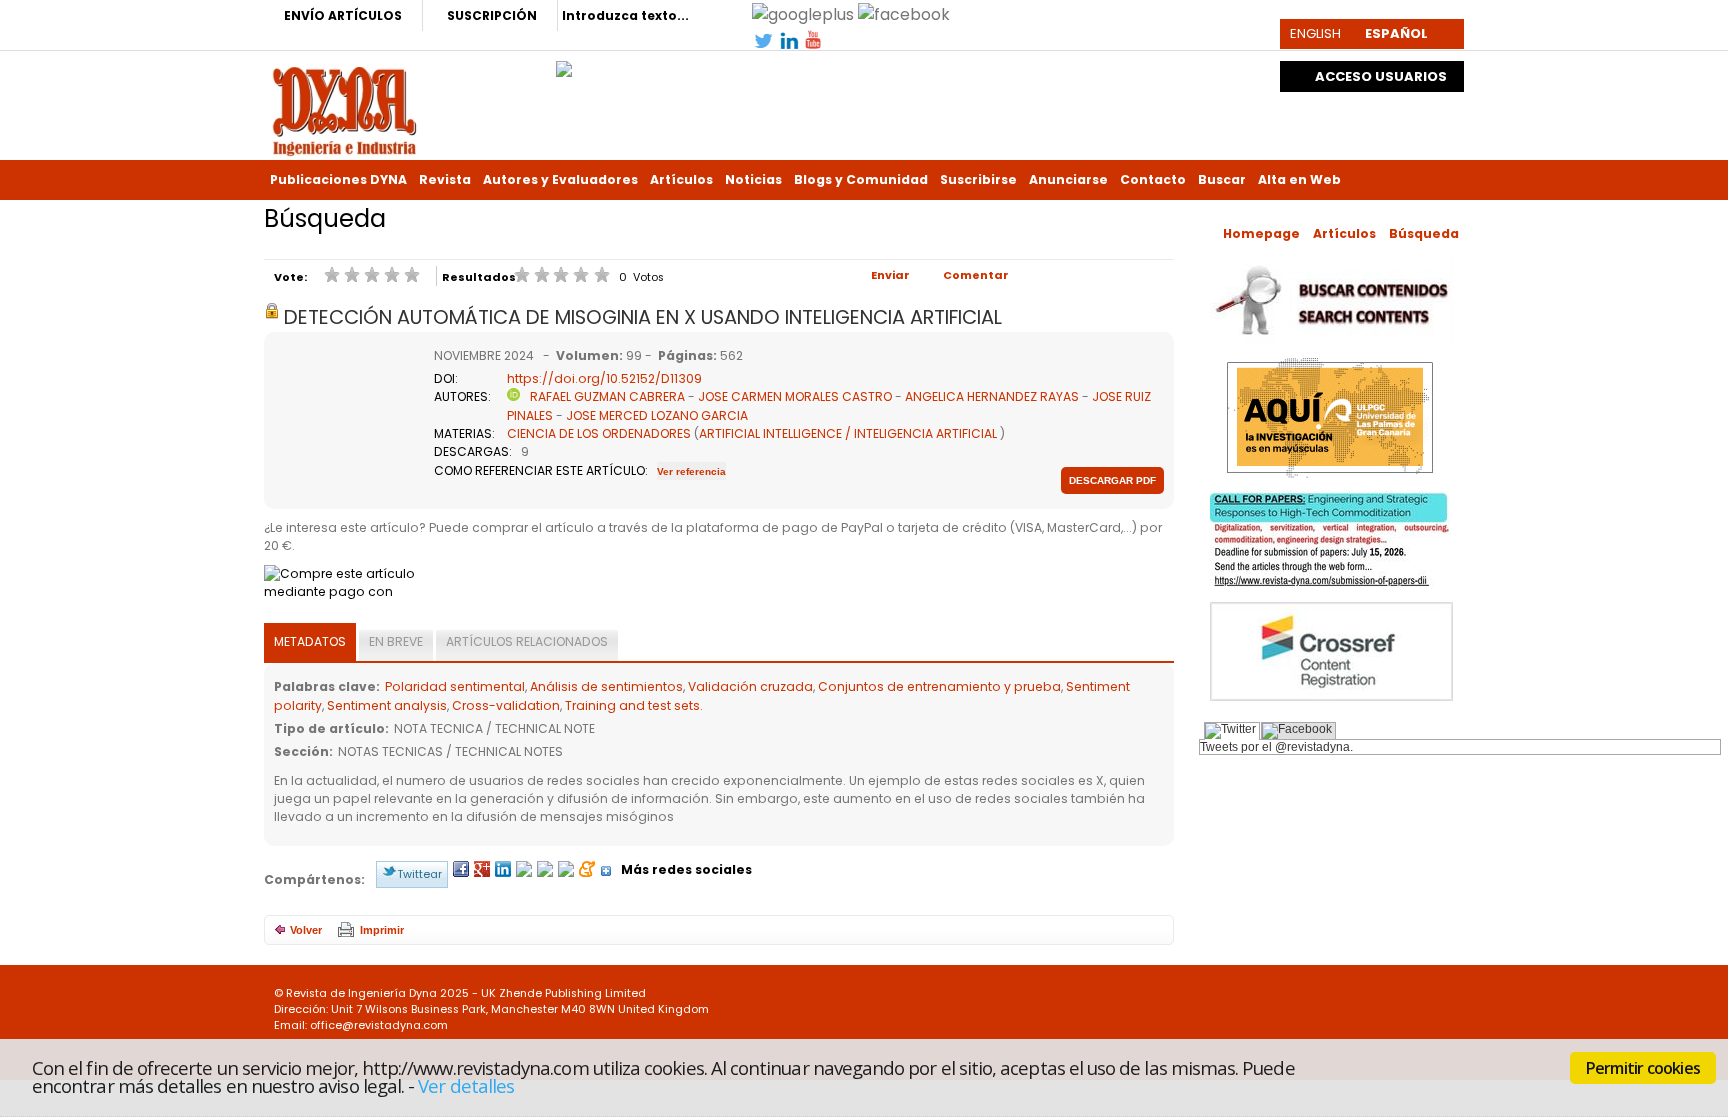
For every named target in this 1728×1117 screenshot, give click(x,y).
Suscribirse (978, 179)
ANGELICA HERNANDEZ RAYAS (992, 396)
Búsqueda (1424, 233)
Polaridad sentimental (455, 686)
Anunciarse (1068, 179)
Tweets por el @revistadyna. (1276, 747)
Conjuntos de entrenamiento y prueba (939, 686)
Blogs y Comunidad (861, 179)
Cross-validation (506, 705)
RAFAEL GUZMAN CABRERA (607, 396)
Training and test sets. (634, 705)
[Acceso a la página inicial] (344, 109)
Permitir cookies (1643, 1068)
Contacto (1153, 179)
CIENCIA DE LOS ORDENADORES (599, 433)
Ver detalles (466, 1085)
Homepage (1261, 233)
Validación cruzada (750, 686)
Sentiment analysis (387, 705)
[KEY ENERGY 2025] (564, 64)
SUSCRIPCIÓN (492, 15)
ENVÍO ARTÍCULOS (343, 15)
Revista (445, 179)
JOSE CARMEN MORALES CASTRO (795, 396)
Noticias (753, 179)
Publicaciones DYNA (338, 179)
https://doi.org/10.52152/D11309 (604, 378)
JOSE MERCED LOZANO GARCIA (657, 415)
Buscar (1222, 179)
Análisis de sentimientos (606, 686)
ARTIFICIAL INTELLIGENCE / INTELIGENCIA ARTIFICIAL (848, 433)
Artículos (681, 179)
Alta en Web (1299, 179)
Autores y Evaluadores (560, 179)
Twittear (419, 874)
